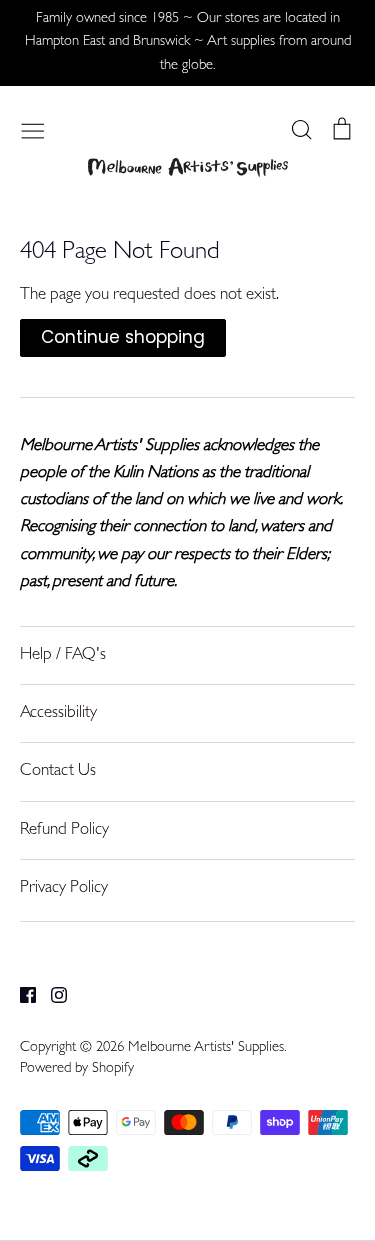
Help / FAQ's (63, 655)
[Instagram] (51, 995)
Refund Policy (64, 830)
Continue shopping (123, 337)
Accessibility (58, 713)
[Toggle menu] (33, 129)
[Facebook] (20, 995)
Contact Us (58, 771)
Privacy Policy (64, 888)
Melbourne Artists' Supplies (206, 1048)
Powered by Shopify (77, 1069)
